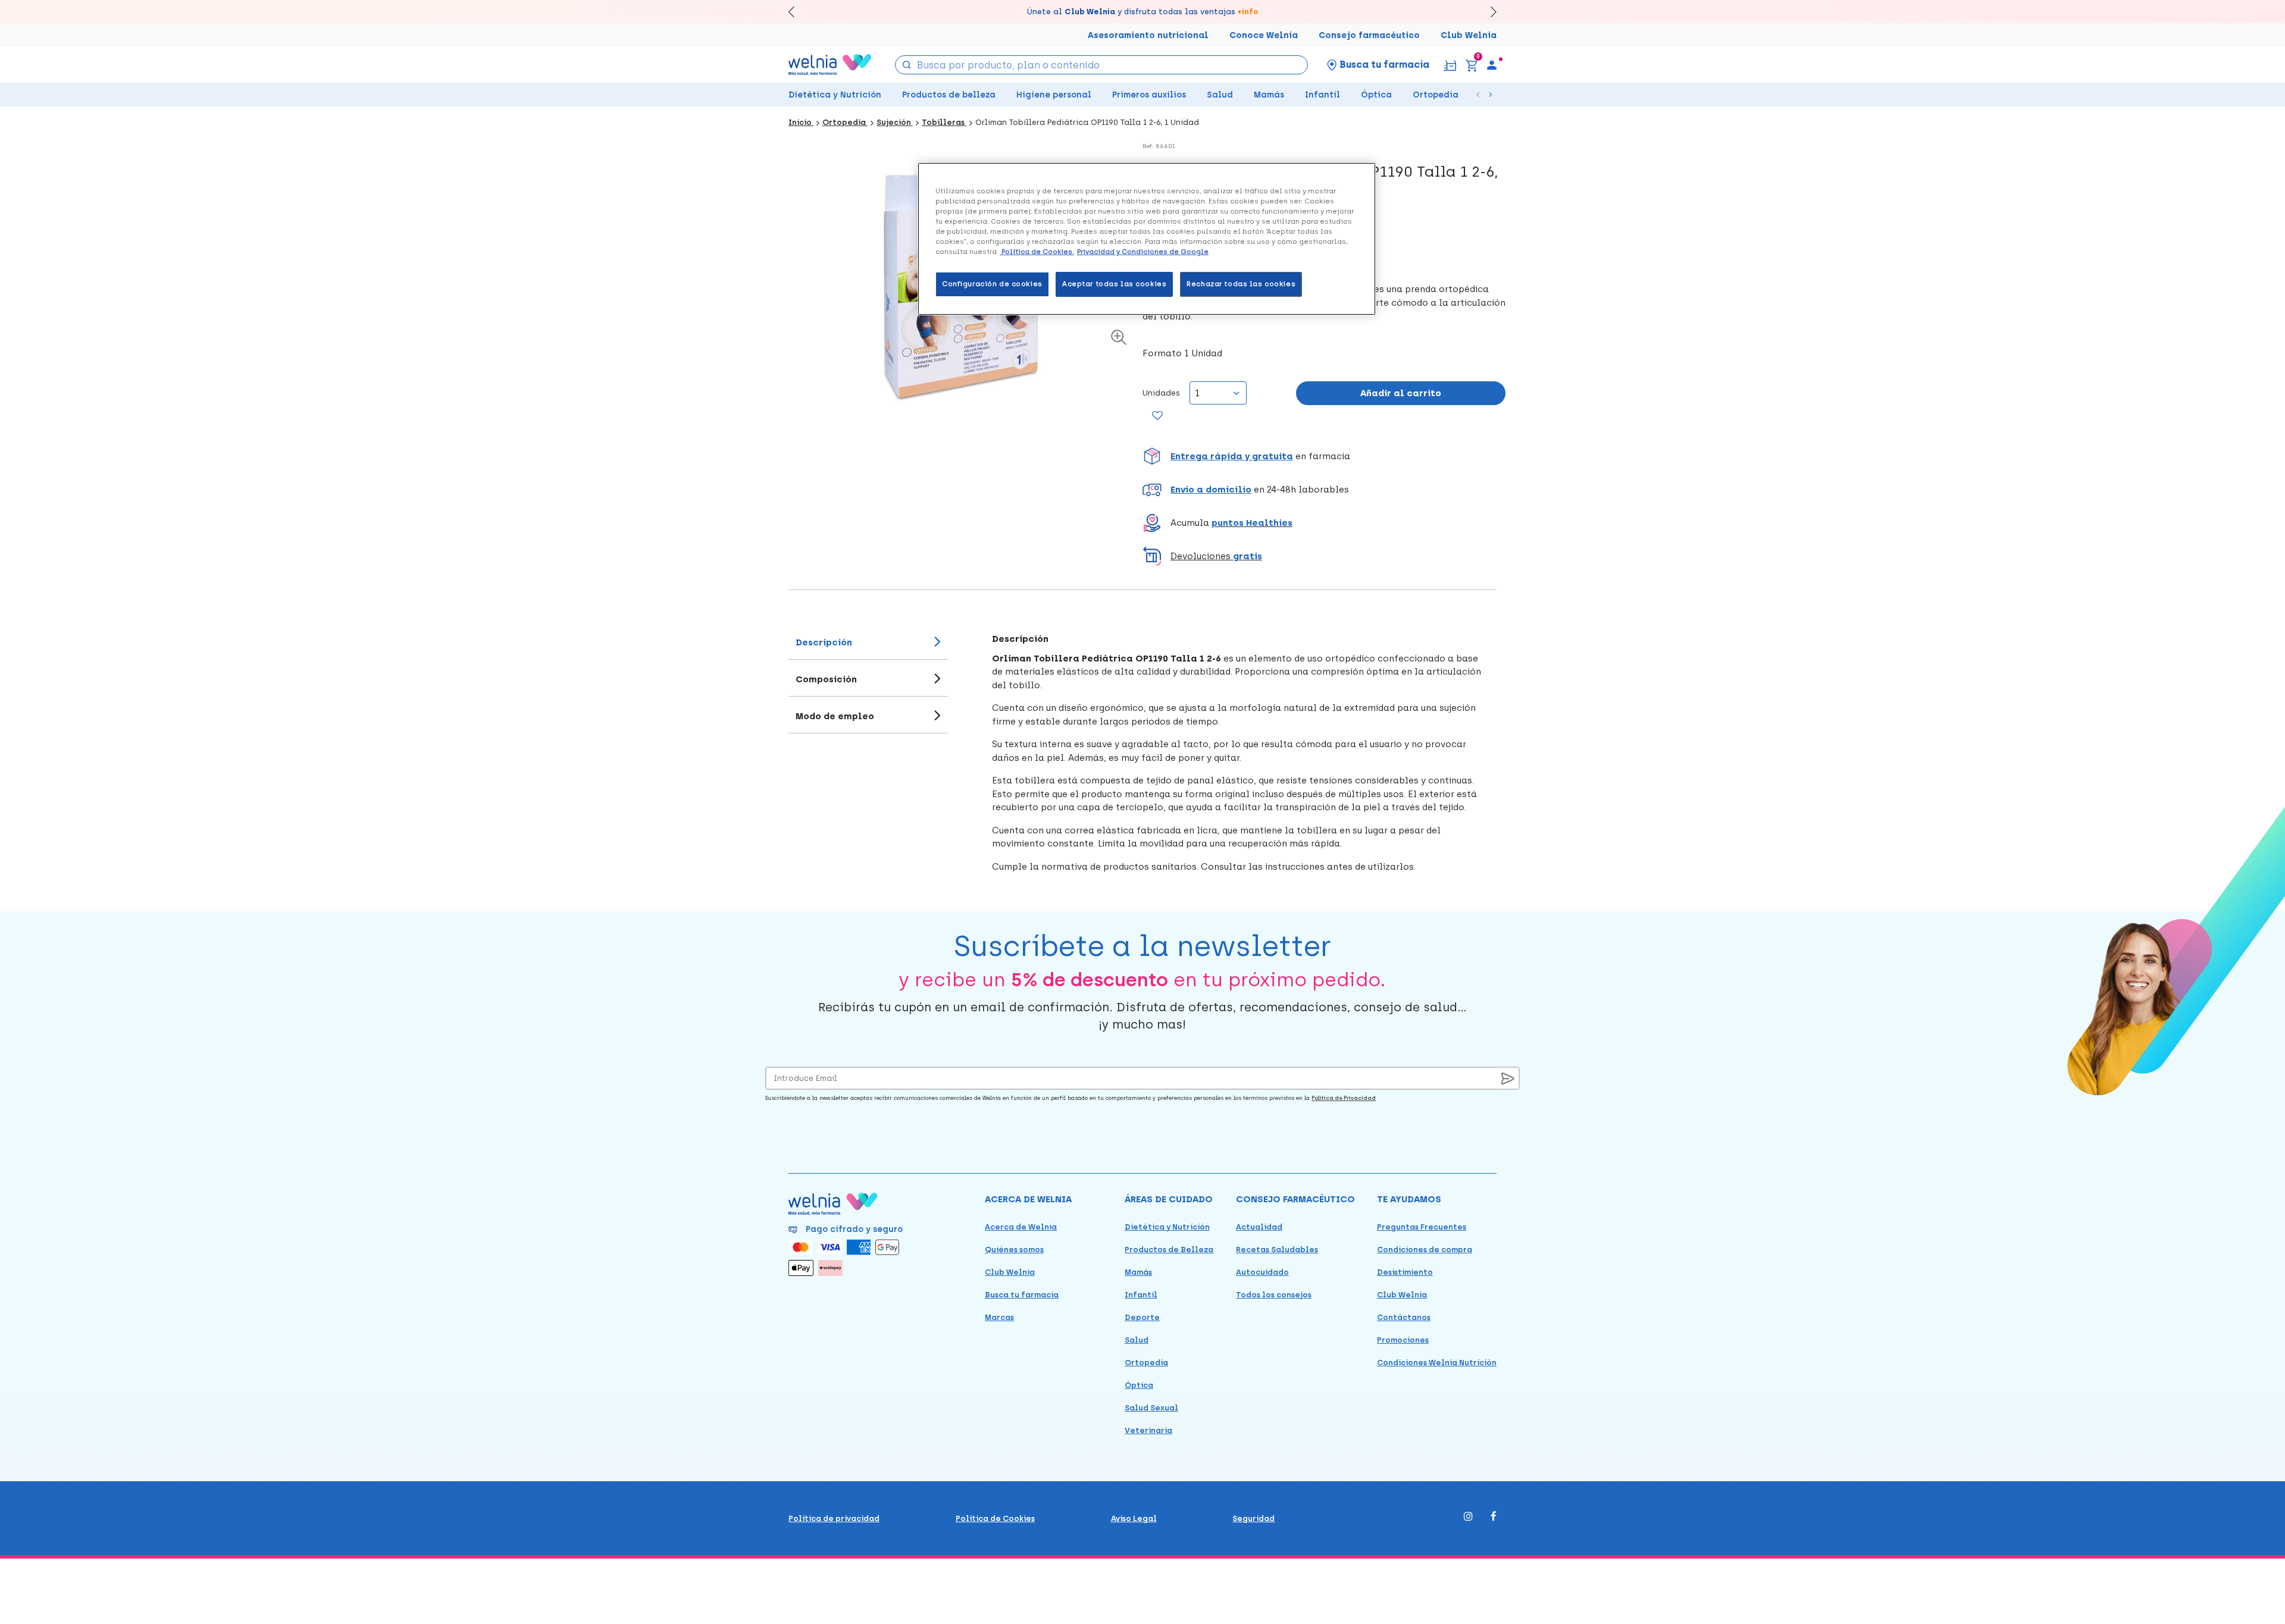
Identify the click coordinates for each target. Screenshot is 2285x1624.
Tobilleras (944, 122)
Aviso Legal (1134, 1518)
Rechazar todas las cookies (1241, 284)
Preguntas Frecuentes (1422, 1227)
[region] (1147, 239)
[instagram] (1468, 1517)
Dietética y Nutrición (835, 95)
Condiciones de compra (1425, 1250)
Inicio (801, 122)
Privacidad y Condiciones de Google (1143, 252)
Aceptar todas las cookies (1114, 284)
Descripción (824, 642)
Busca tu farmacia (1022, 1295)
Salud (1220, 95)
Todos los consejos (1274, 1295)
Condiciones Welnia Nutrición (1437, 1363)
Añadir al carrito (1401, 393)
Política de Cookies (995, 1518)
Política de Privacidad (1344, 1098)
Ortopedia (1436, 95)
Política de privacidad (834, 1518)
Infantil (1323, 95)
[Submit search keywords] (907, 64)
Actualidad (1259, 1227)
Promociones (1403, 1340)
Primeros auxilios (1149, 95)
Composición (826, 679)
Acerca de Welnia (1021, 1227)
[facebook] (1494, 1517)
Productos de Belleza (1169, 1250)
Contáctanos (1404, 1317)
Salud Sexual (1151, 1408)
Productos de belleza (949, 95)
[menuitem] (1492, 65)
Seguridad (1253, 1518)
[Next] (1488, 12)
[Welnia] (830, 65)
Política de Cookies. (1037, 252)
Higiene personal (1054, 95)
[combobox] (1102, 65)
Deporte (1142, 1317)
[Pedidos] (1450, 65)
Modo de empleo (835, 716)
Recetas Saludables (1277, 1250)
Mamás (1269, 95)
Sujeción (895, 122)
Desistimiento (1405, 1272)
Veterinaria (1148, 1430)
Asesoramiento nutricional (1148, 35)
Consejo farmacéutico (1369, 35)
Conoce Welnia (1264, 35)
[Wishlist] (1158, 416)
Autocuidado (1262, 1272)
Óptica (1376, 95)
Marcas (999, 1317)
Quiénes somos (1014, 1250)
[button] (1324, 456)
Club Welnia (1469, 35)
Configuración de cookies (992, 284)
